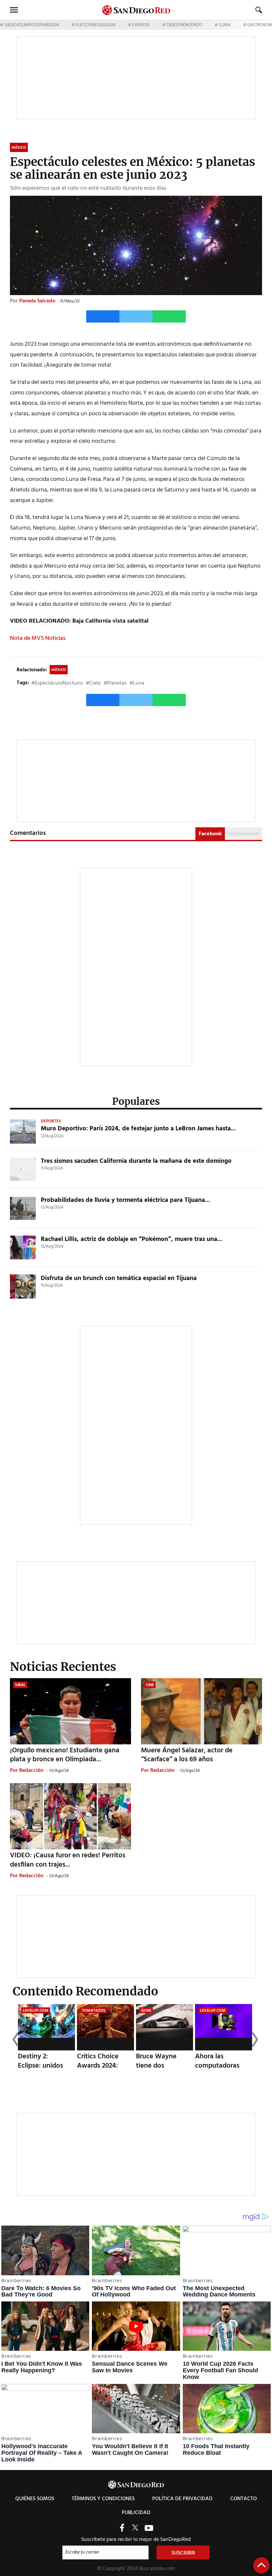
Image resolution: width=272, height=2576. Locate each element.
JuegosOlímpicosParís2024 (32, 25)
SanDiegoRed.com (136, 2484)
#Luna (137, 683)
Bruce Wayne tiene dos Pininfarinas (156, 2065)
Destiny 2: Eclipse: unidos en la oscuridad (41, 2065)
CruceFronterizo (184, 25)
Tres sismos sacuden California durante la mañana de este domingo (136, 1161)
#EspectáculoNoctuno (57, 683)
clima (225, 25)
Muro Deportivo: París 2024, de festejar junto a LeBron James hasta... (138, 1129)
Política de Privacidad (182, 2499)
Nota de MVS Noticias (38, 638)
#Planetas (115, 683)
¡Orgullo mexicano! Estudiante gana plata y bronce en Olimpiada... (65, 1755)
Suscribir (183, 2553)
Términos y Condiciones (103, 2499)
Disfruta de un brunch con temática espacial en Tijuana (119, 1278)
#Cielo (93, 683)
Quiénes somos (35, 2499)
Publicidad (136, 2513)
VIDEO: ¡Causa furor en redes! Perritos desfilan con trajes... (68, 1860)
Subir (261, 2565)
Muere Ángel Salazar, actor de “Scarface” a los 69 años (187, 1755)
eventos (141, 25)
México (59, 670)
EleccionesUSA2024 (96, 25)
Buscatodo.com (157, 2569)
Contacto (243, 2499)
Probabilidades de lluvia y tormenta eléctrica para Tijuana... (125, 1200)
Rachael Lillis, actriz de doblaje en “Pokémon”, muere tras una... (132, 1239)
